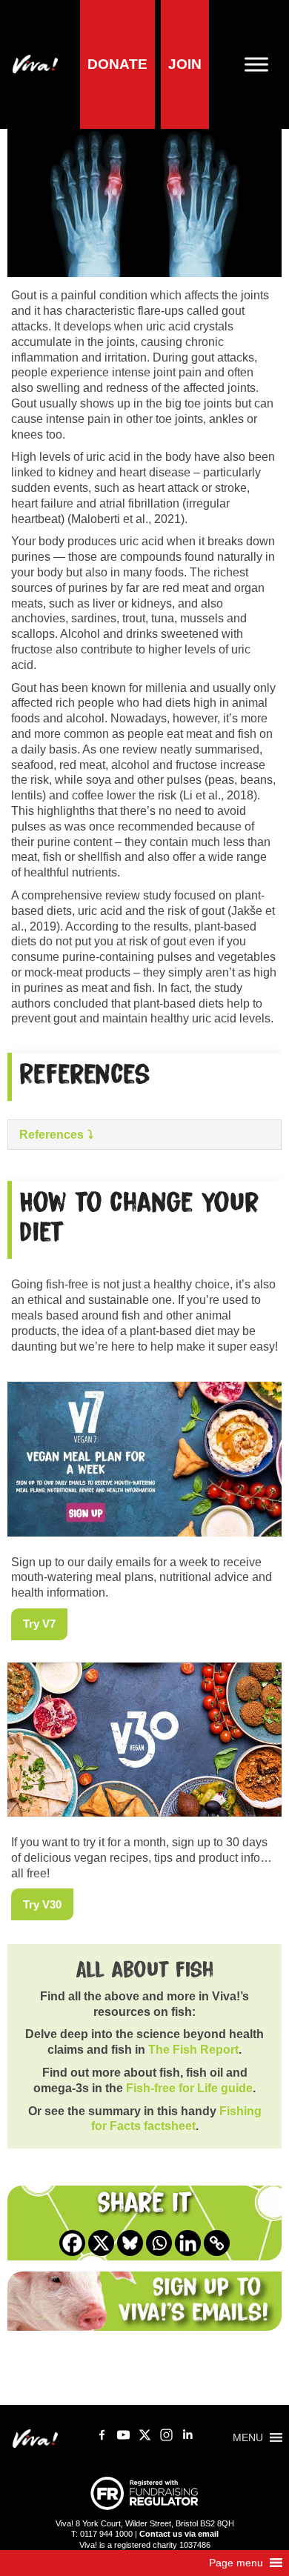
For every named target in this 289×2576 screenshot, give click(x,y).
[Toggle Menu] (262, 64)
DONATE (117, 64)
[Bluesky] (130, 2243)
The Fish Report (193, 2050)
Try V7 (39, 1624)
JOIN (185, 64)
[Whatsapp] (159, 2243)
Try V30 (42, 1905)
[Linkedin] (188, 2243)
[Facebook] (72, 2243)
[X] (101, 2243)
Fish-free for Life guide (189, 2088)
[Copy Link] (217, 2243)
